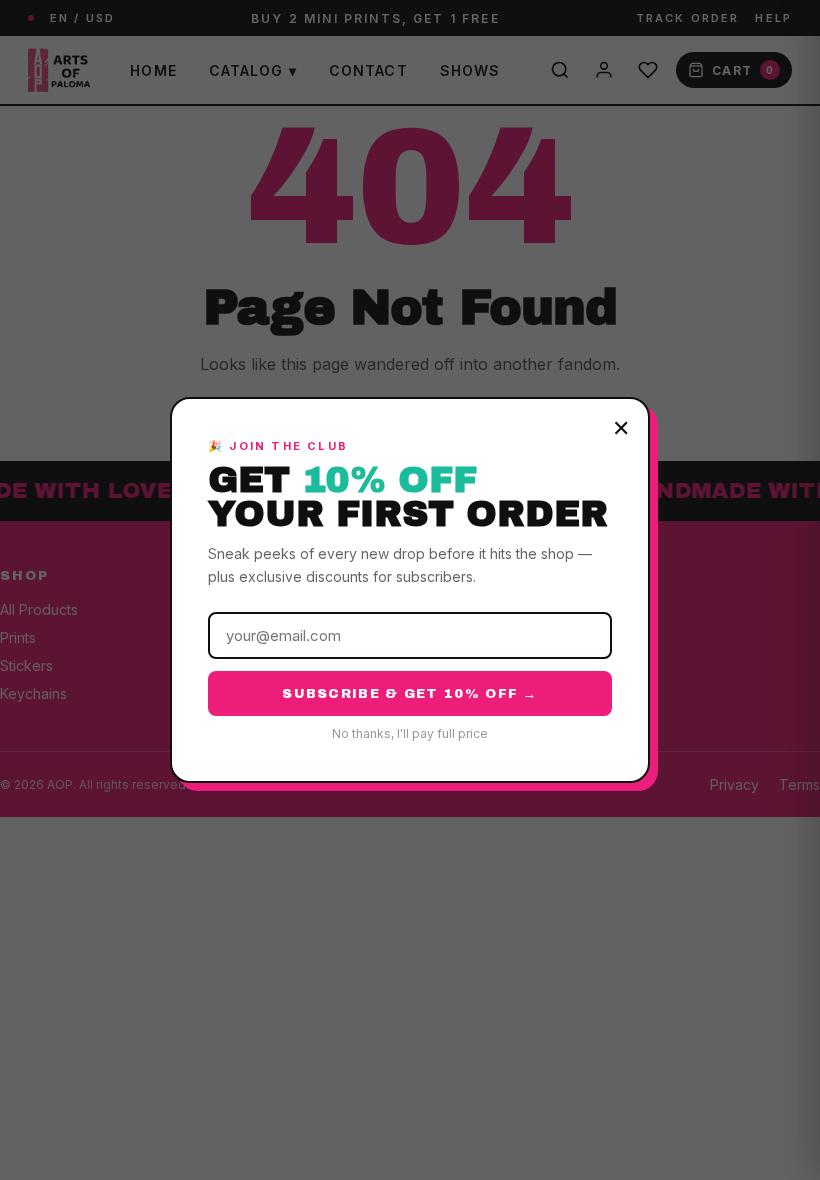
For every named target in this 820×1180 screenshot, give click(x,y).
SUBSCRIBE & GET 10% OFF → (410, 694)
